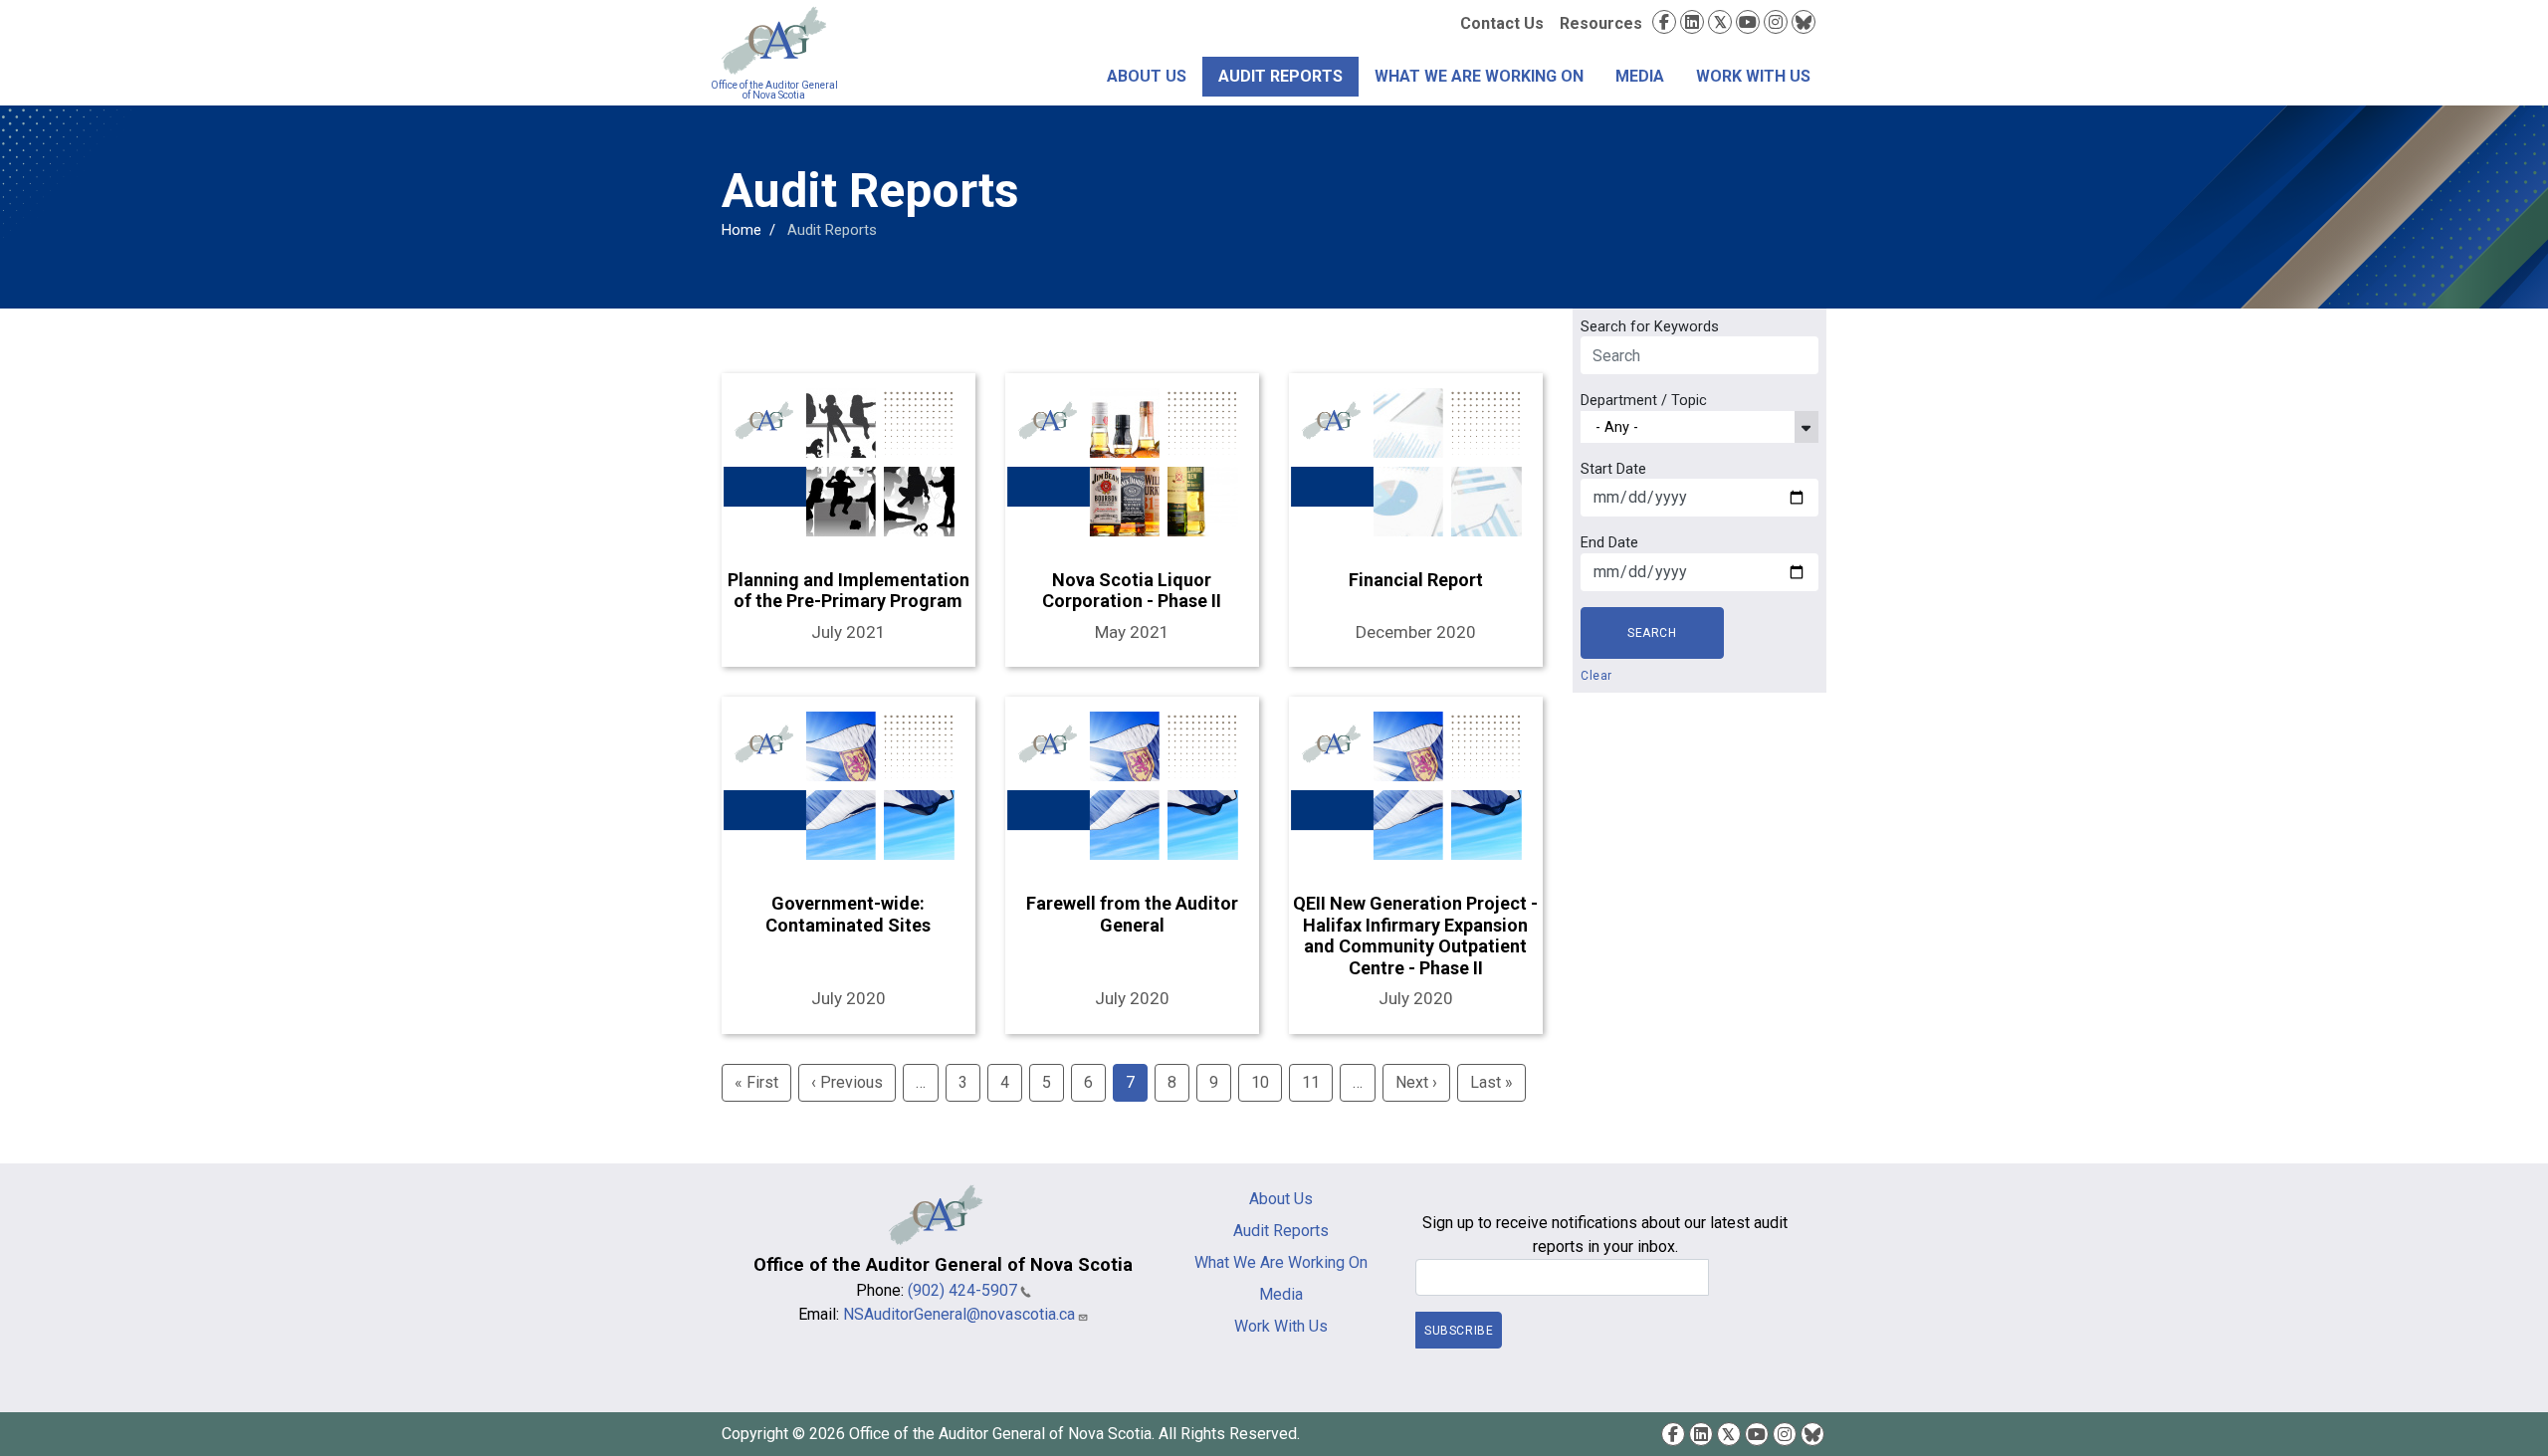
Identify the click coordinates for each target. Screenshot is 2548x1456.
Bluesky (1804, 22)
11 (1311, 1082)
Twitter (1720, 22)
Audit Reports (1280, 76)
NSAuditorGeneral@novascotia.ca (959, 1314)
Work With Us (1753, 76)
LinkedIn (1692, 22)
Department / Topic (1644, 400)
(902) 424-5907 (962, 1290)
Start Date (1613, 469)
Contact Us (1502, 23)
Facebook (1664, 22)
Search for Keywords (1650, 326)
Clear (1596, 676)
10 (1260, 1082)
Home (742, 230)
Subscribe (1459, 1331)
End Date (1609, 542)
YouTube (1748, 22)
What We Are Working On (1479, 76)
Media (1640, 76)
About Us (1147, 76)
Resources (1601, 23)
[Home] (774, 41)
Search (1652, 633)
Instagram (1776, 22)
